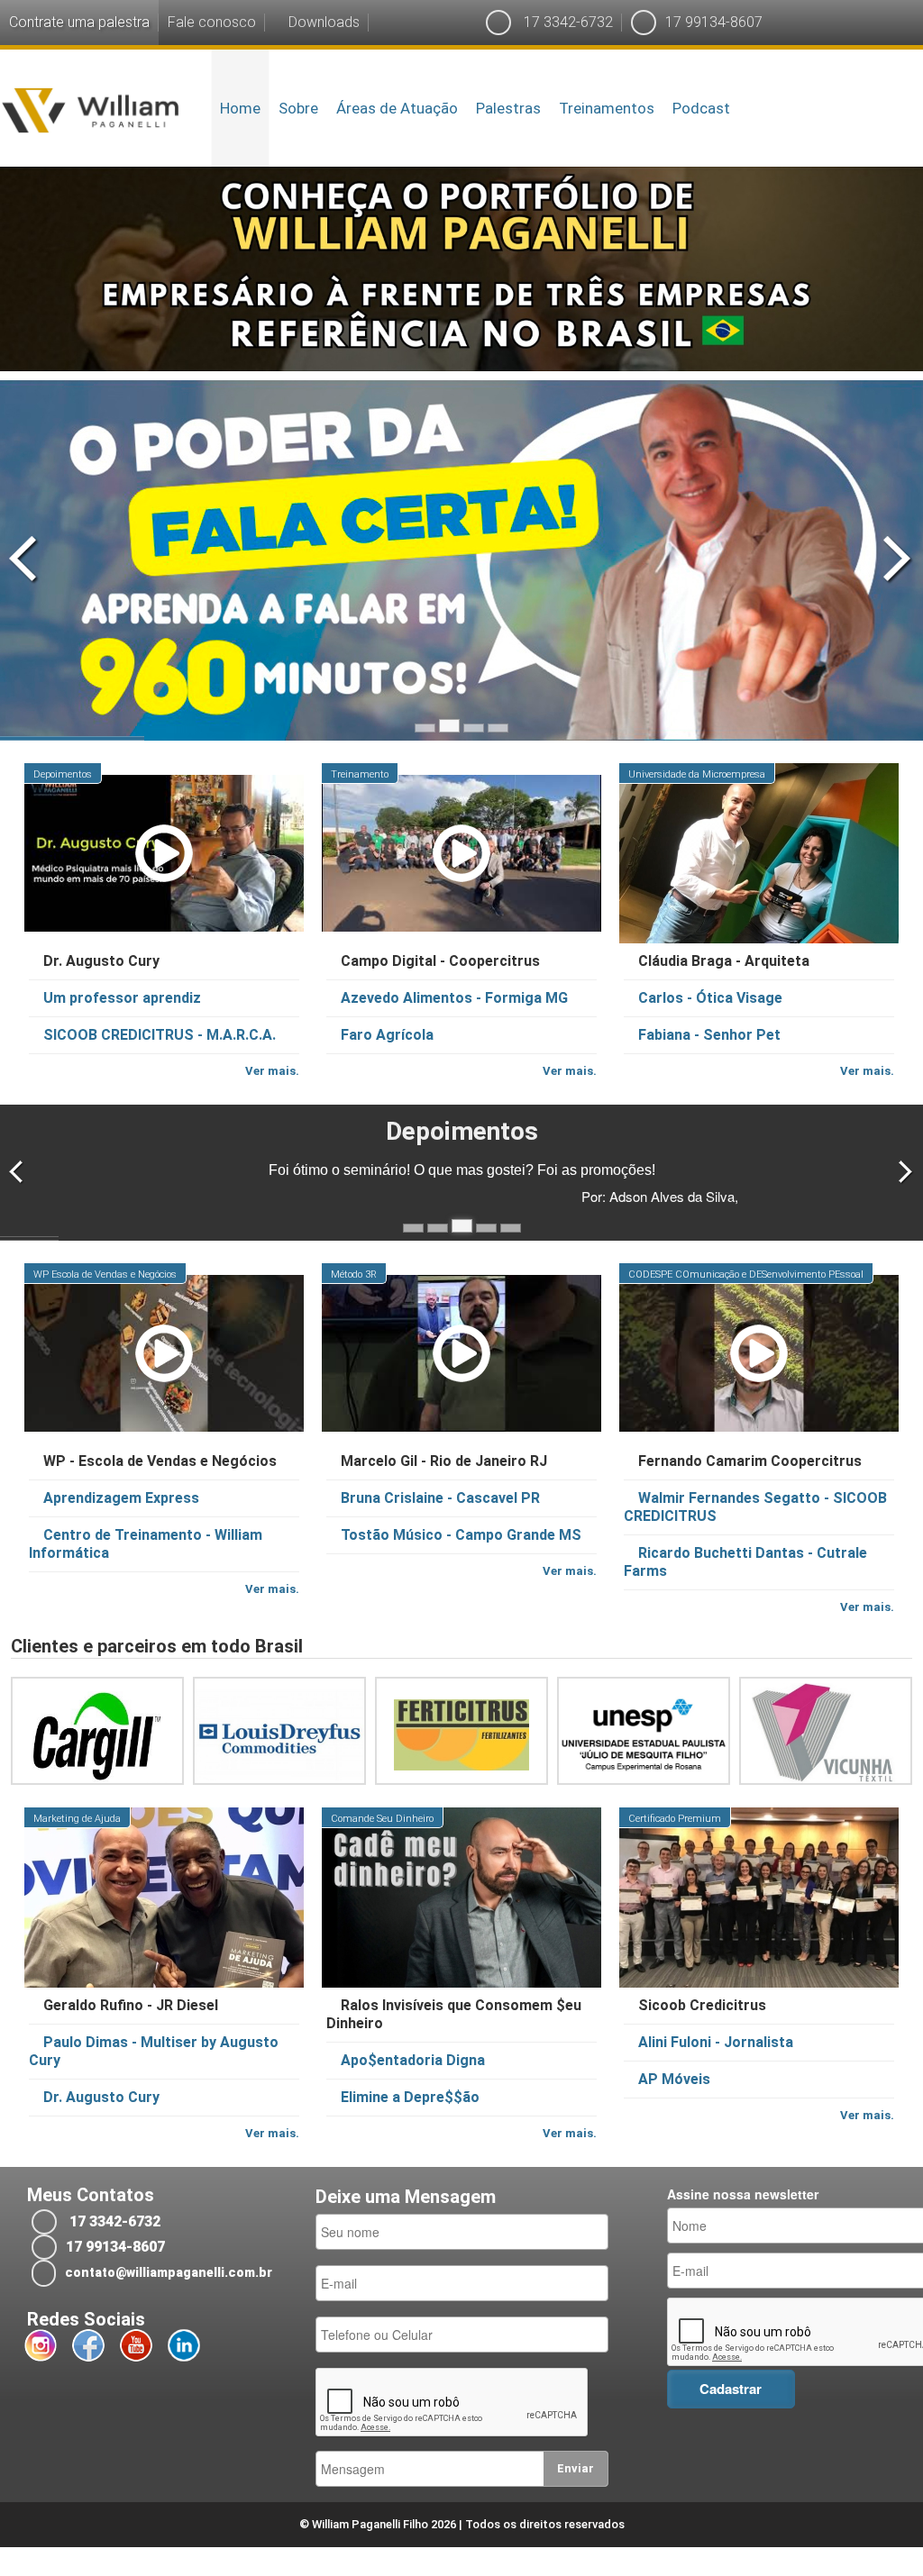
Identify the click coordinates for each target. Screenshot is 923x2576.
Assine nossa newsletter (743, 2194)
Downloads (322, 22)
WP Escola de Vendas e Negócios (105, 1274)
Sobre (298, 108)
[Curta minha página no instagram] (41, 2345)
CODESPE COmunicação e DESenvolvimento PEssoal (746, 1274)
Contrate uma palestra (79, 22)
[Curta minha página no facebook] (88, 2345)
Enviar (576, 2468)
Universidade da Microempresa (697, 774)
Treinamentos (607, 108)
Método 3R (354, 1274)
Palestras (508, 108)
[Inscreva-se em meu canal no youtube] (136, 2345)
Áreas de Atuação (397, 108)
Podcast (701, 108)
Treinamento (360, 774)
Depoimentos (63, 774)
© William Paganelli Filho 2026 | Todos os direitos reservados (462, 2524)
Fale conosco (212, 22)
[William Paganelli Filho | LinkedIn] (184, 2345)
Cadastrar (731, 2389)
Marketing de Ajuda (77, 1819)
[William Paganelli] (90, 108)
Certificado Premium (675, 1819)
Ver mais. (272, 1071)
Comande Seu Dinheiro (382, 1819)
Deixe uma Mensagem (406, 2197)
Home (240, 108)
